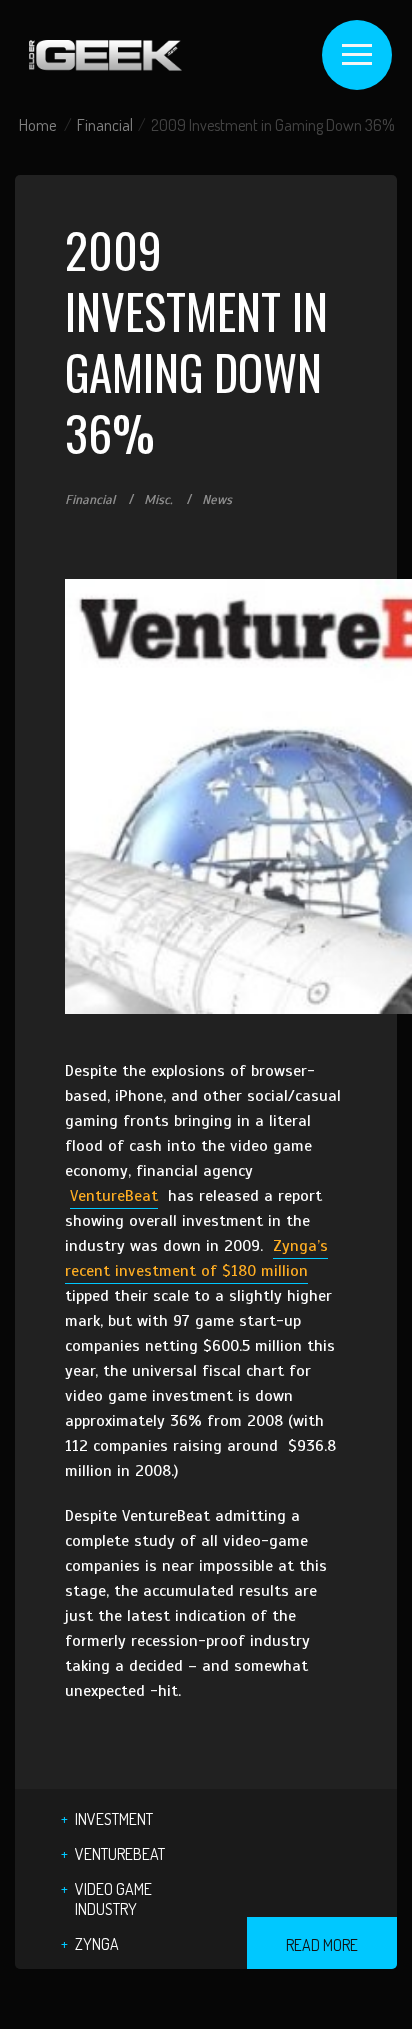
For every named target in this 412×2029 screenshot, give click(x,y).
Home (37, 125)
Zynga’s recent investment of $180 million (196, 1258)
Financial (105, 125)
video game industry (113, 1899)
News (217, 500)
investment (114, 1819)
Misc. (158, 500)
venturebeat (120, 1854)
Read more (322, 1945)
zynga (97, 1944)
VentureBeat (114, 1196)
